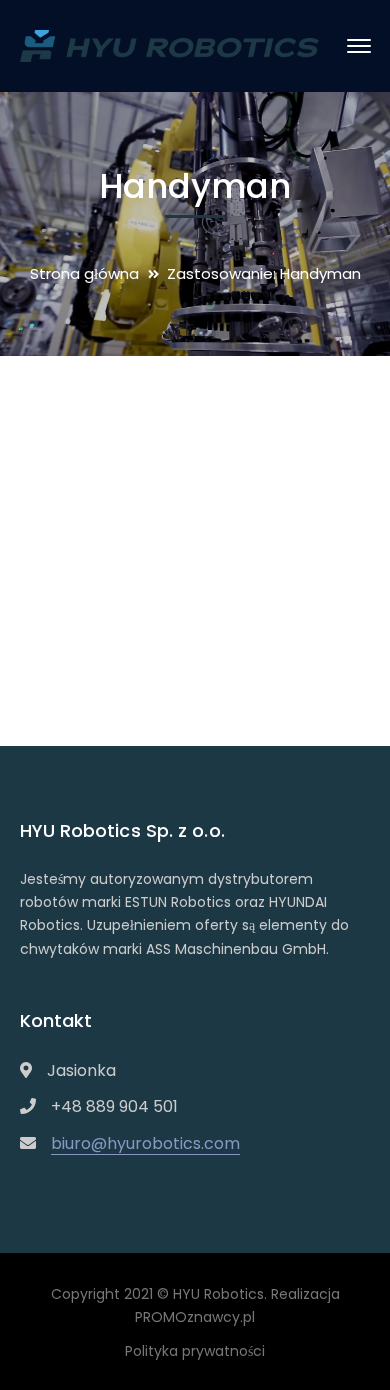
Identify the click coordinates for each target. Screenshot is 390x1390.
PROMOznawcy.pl (195, 1317)
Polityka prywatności (195, 1351)
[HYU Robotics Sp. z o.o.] (170, 44)
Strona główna (84, 273)
